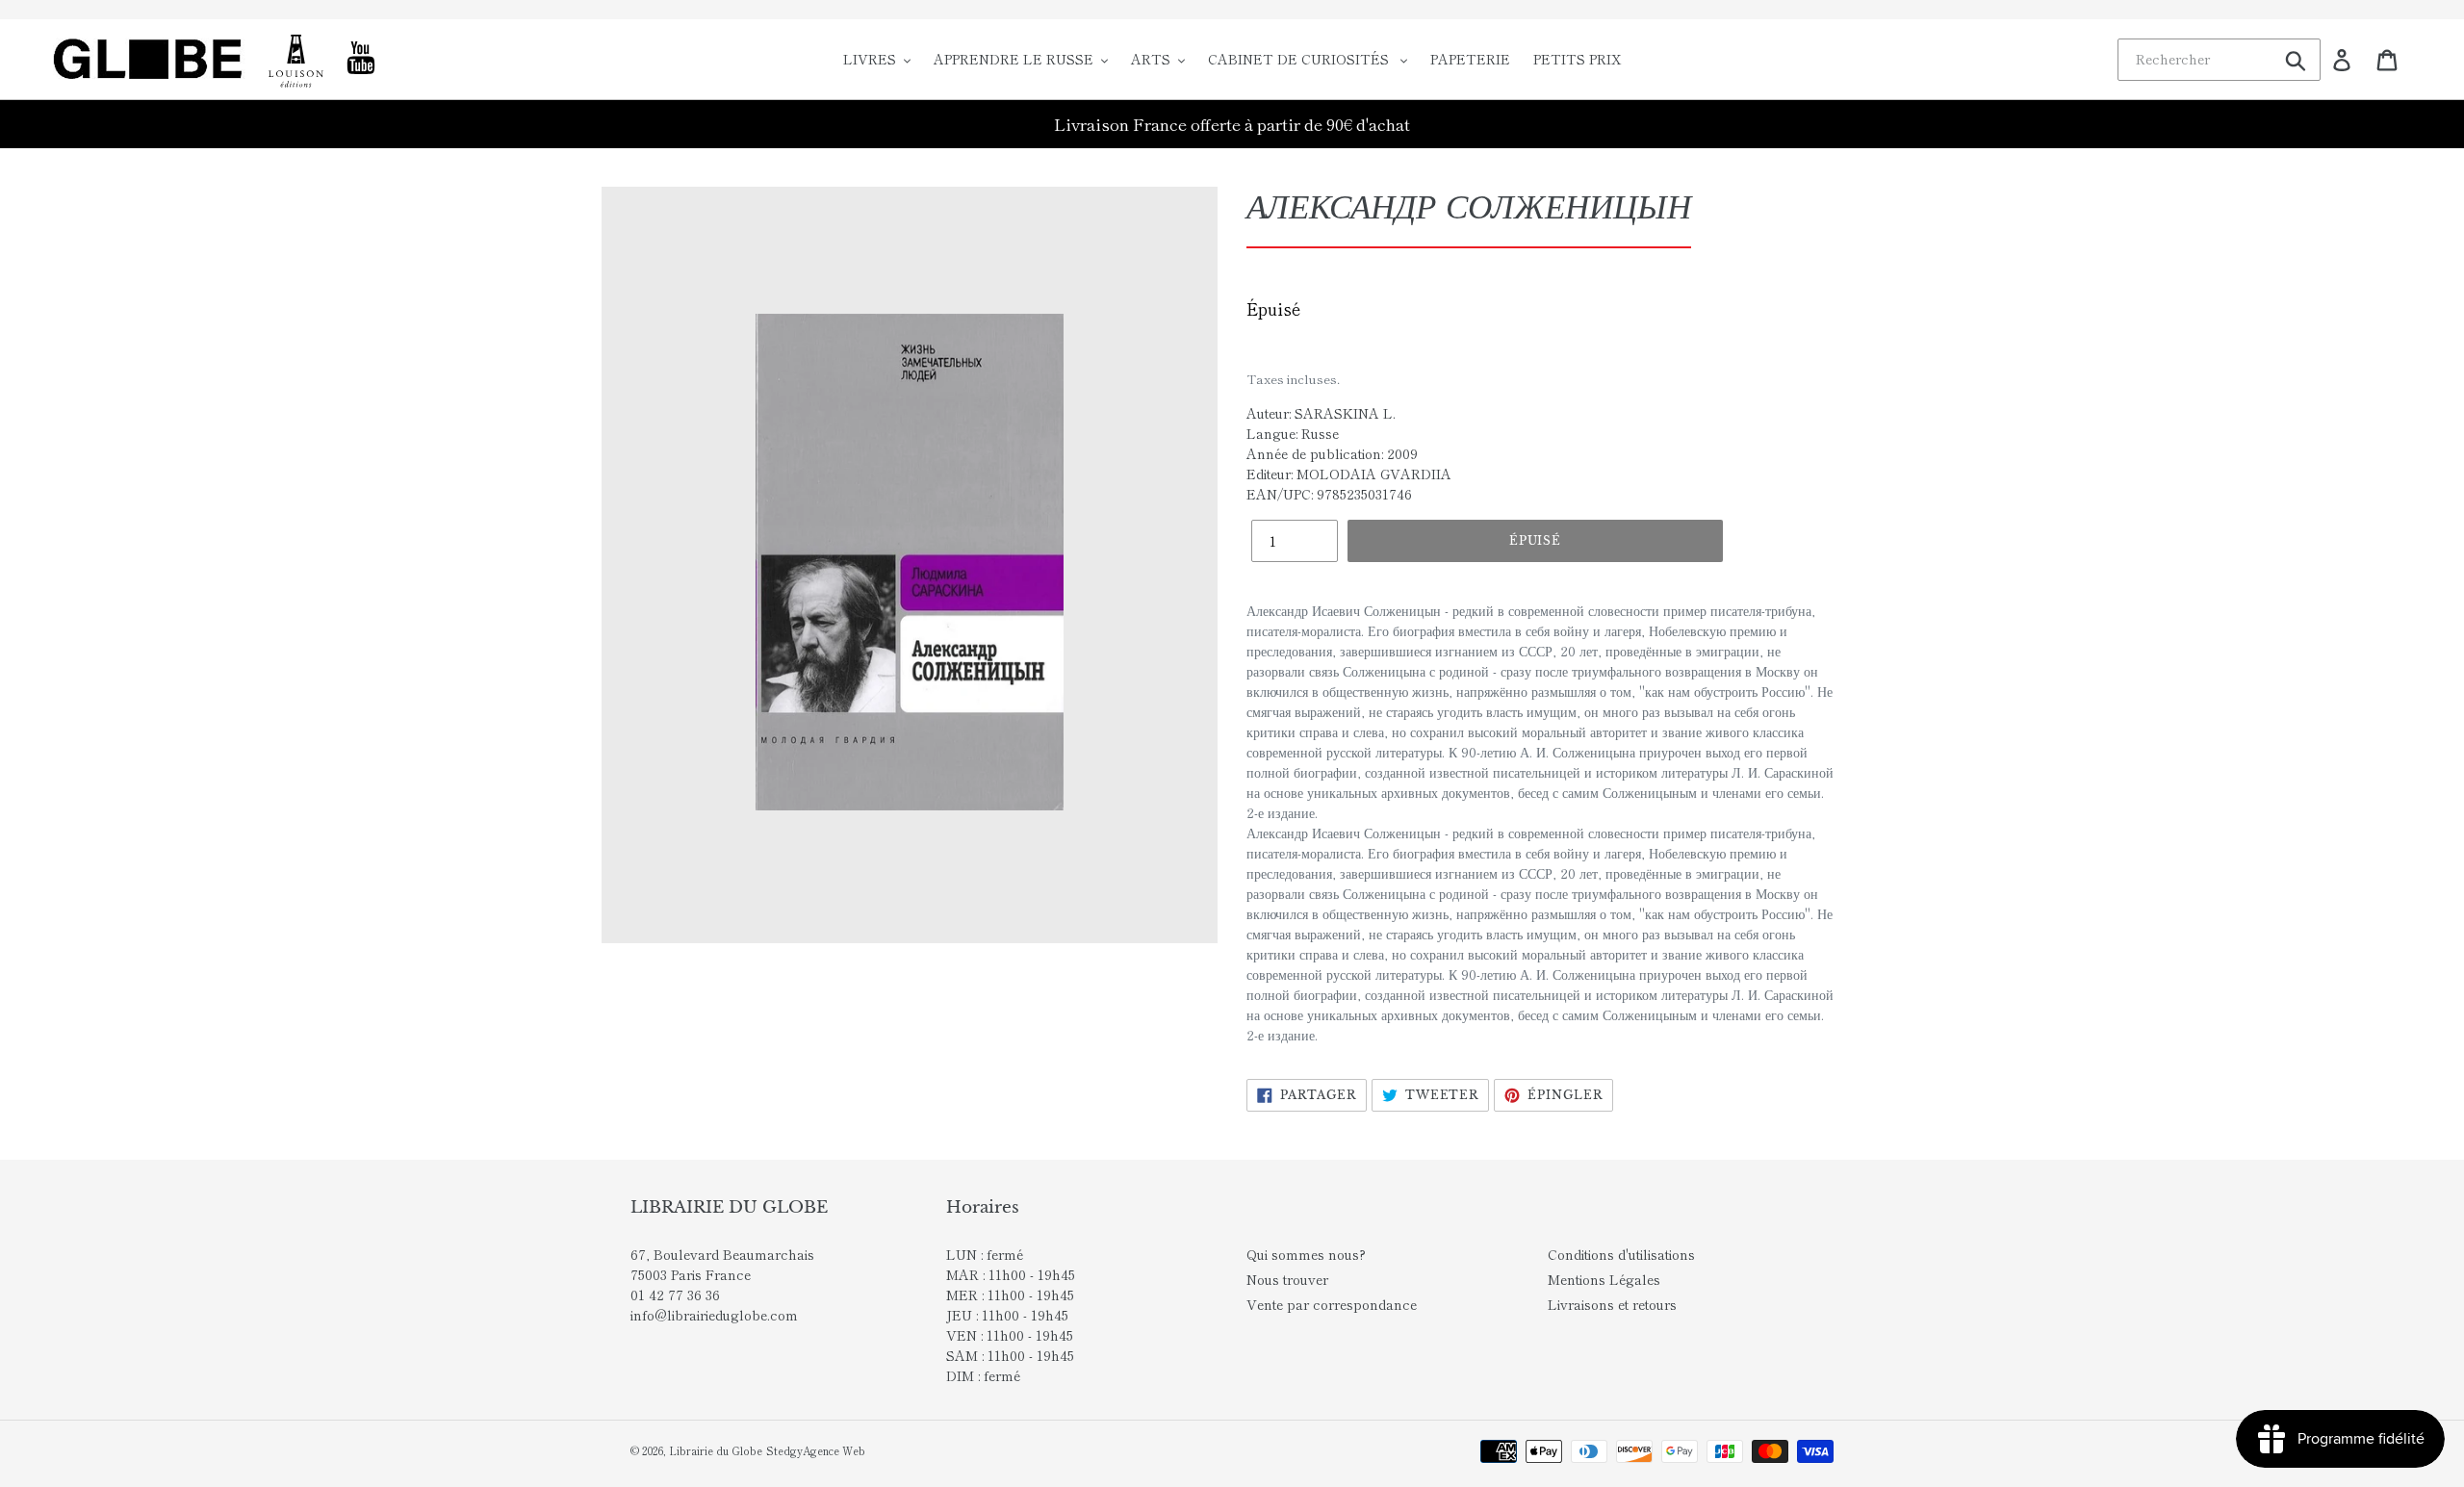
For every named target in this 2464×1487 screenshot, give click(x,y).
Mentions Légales (1604, 1279)
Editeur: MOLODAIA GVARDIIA (1349, 474)
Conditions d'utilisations (1621, 1254)
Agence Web (834, 1450)
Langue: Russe (1293, 433)
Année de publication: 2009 (1332, 453)
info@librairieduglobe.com (714, 1315)
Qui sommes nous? (1306, 1254)
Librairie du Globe (716, 1450)
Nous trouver (1287, 1279)
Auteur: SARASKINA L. (1321, 413)
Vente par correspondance (1332, 1304)
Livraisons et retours (1612, 1304)
